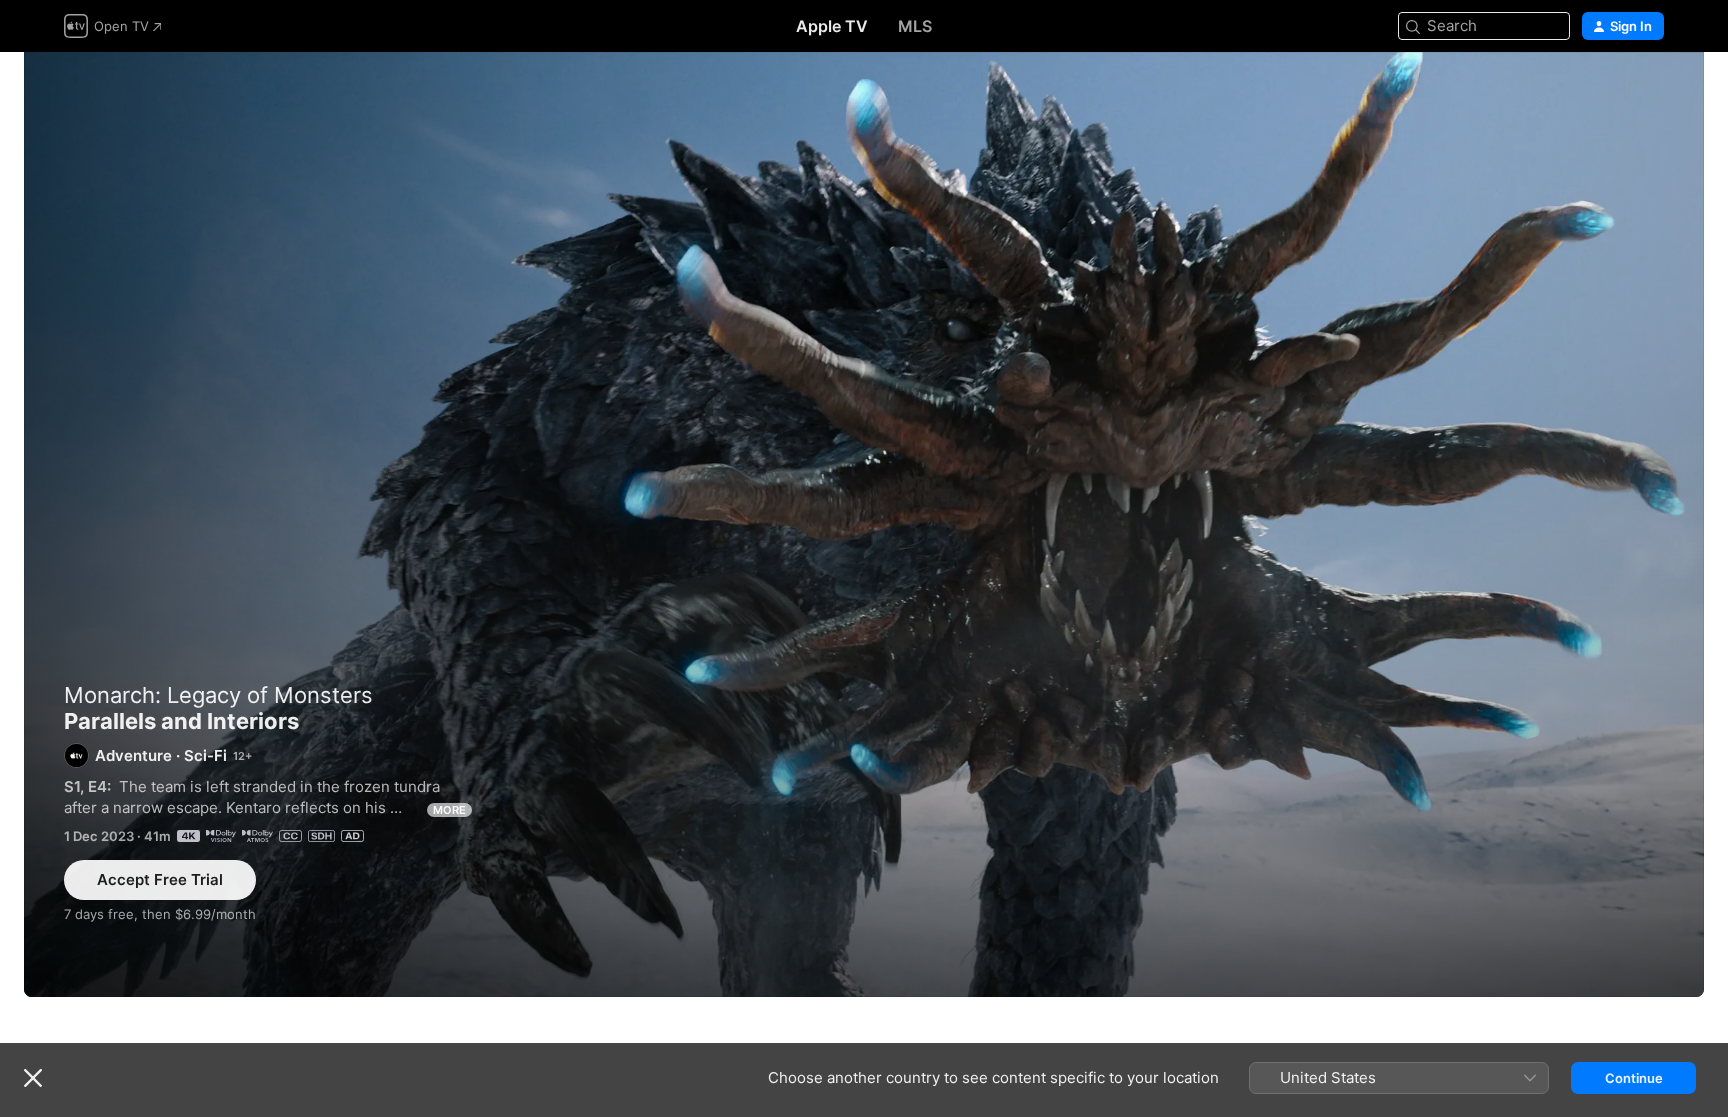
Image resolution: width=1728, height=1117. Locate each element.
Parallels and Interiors (864, 524)
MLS (915, 26)
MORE (449, 810)
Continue (1634, 1078)
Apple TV (832, 26)
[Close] (33, 1078)
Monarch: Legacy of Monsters (218, 695)
